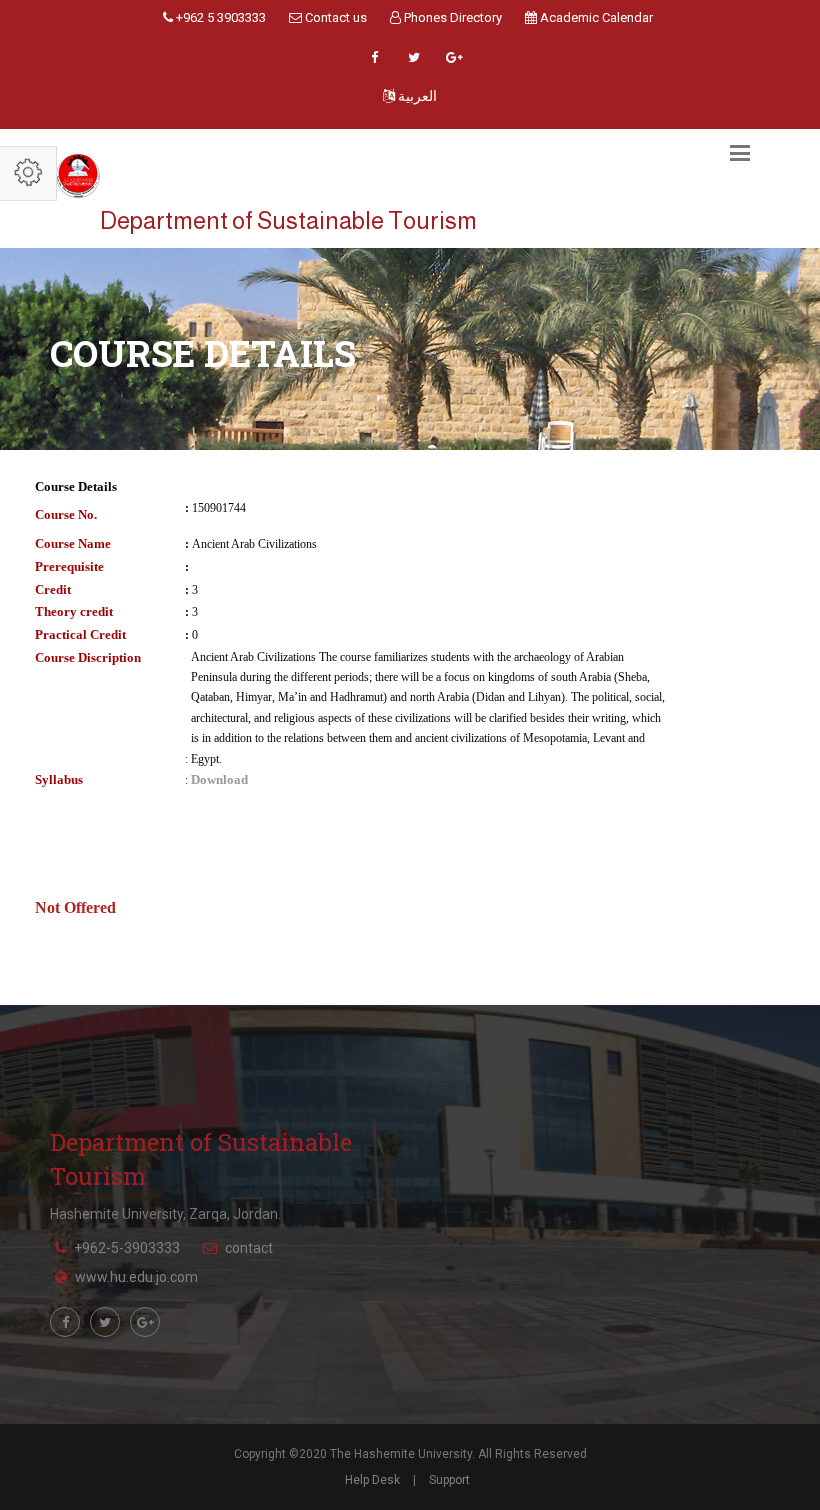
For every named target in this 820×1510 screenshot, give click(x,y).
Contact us (334, 17)
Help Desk (372, 1480)
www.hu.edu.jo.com (136, 1277)
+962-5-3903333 (127, 1248)
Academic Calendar (595, 17)
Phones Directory (451, 17)
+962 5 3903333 (219, 17)
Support (449, 1480)
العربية (416, 96)
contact (249, 1248)
